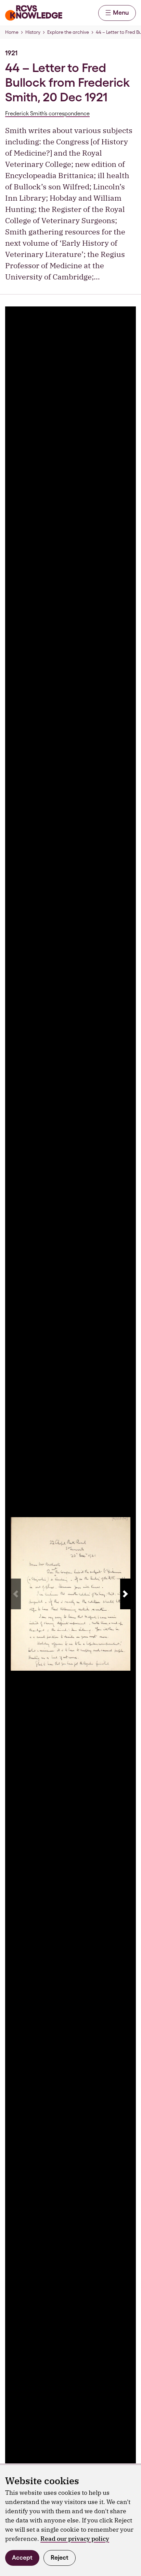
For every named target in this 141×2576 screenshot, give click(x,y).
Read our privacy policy (75, 2539)
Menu (121, 12)
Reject (60, 2557)
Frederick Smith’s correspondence (47, 113)
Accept (22, 2557)
